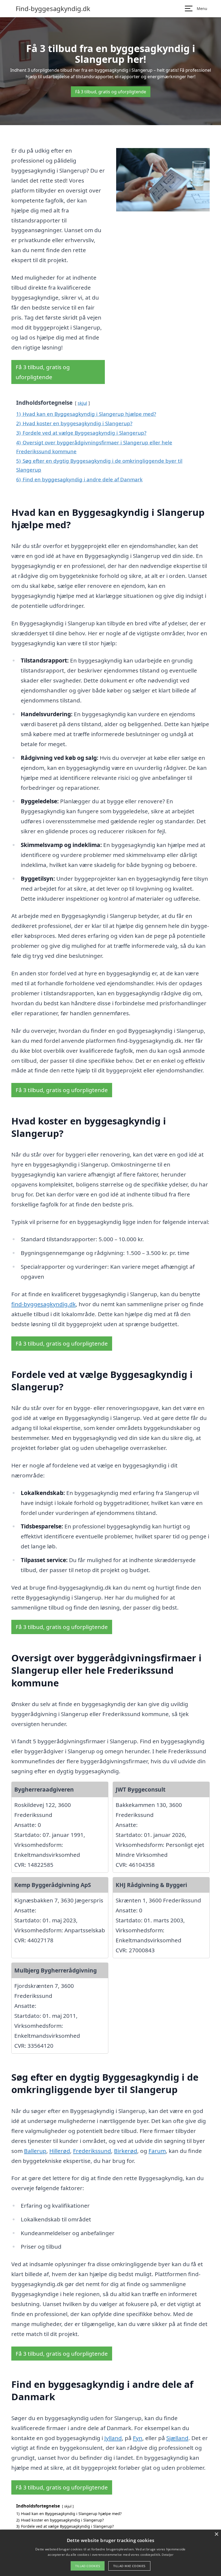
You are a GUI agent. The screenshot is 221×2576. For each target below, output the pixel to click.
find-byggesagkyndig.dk (44, 1304)
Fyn (138, 2438)
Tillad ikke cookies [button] (129, 2566)
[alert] (110, 2553)
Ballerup (35, 2151)
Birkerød (126, 2151)
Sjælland (177, 2438)
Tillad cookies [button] (88, 2566)
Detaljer (167, 2555)
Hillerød (60, 2151)
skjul (82, 403)
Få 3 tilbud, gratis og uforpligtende (111, 92)
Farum (157, 2151)
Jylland (113, 2438)
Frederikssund (92, 2151)
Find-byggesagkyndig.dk (53, 9)
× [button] (216, 2534)
